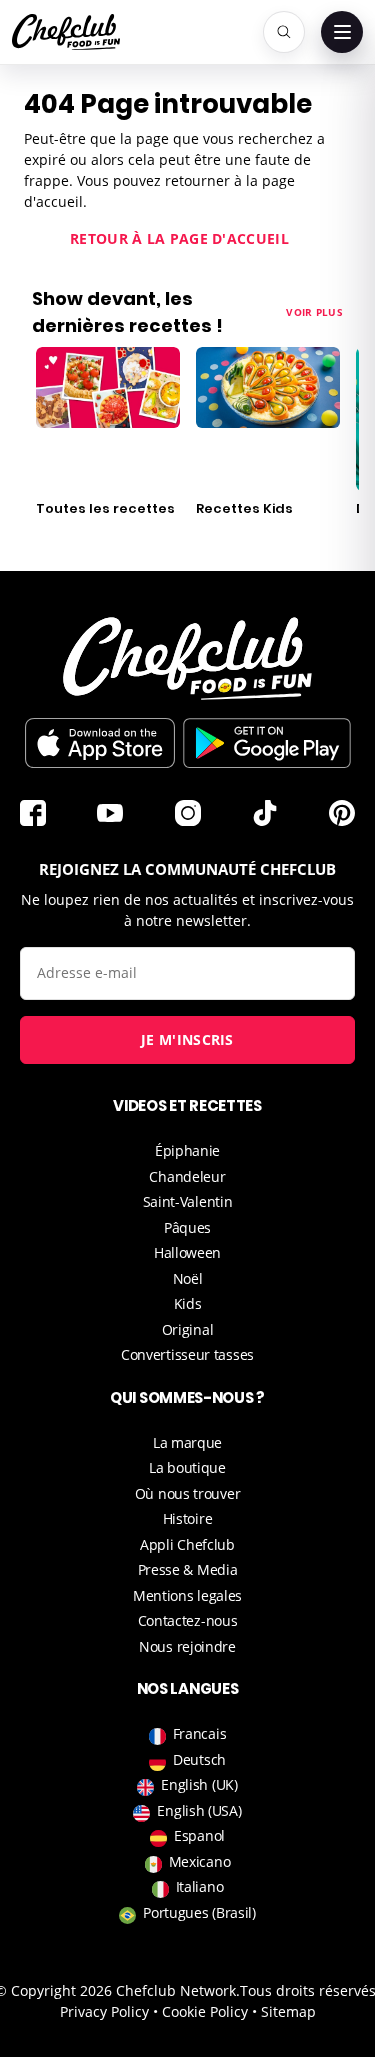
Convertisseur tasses (187, 1354)
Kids (188, 1303)
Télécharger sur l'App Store (100, 743)
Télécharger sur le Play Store (267, 743)
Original (188, 1329)
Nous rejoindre (187, 1646)
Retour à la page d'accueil (179, 238)
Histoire (188, 1518)
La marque (187, 1442)
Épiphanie (187, 1150)
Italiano (200, 1886)
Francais (200, 1733)
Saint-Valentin (188, 1201)
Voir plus (314, 312)
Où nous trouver (188, 1493)
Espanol (199, 1835)
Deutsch (199, 1759)
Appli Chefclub (187, 1544)
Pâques (187, 1227)
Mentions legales (187, 1595)
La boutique (187, 1467)
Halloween (187, 1252)
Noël (188, 1278)
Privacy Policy (104, 2011)
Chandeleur (187, 1176)
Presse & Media (188, 1569)
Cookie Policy (205, 2011)
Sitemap (288, 2011)
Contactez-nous (188, 1620)
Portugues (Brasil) (199, 1912)
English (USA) (199, 1810)
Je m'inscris (187, 1039)
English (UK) (199, 1784)
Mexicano (200, 1861)
